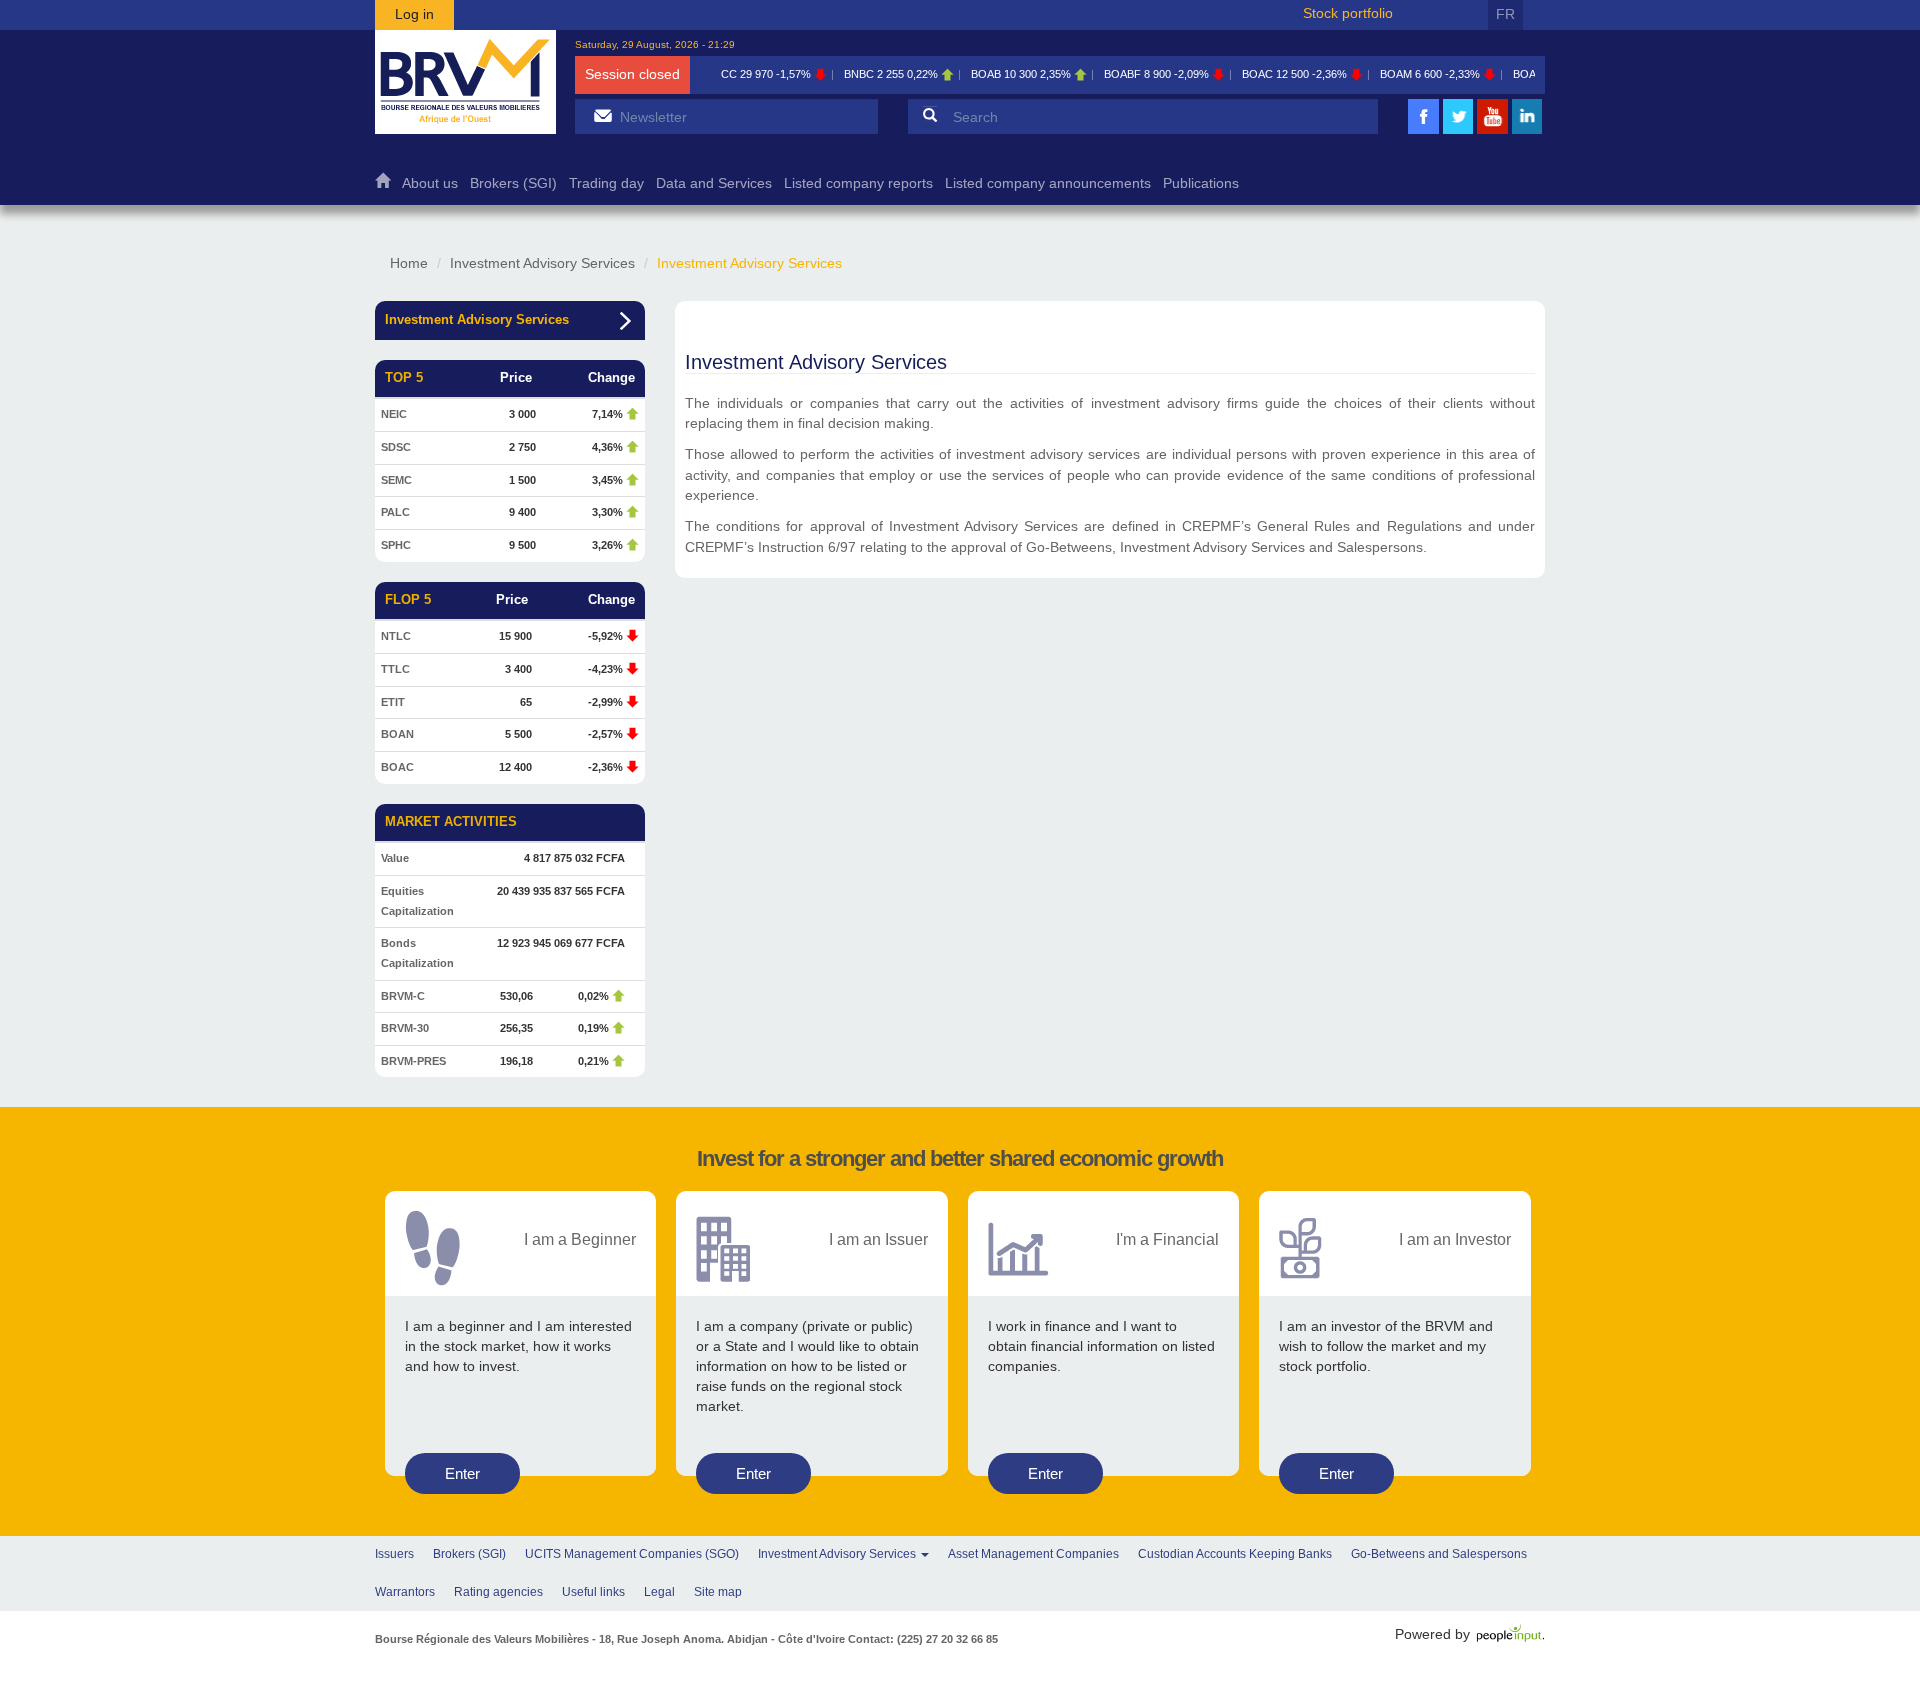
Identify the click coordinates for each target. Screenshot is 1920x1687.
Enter (462, 1473)
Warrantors (405, 1592)
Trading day (606, 183)
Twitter (1458, 131)
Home (382, 185)
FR (1505, 14)
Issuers (394, 1554)
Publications (1201, 183)
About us (430, 183)
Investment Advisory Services (542, 263)
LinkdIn (1527, 131)
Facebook (1424, 131)
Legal (659, 1592)
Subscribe (602, 115)
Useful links (593, 1592)
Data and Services (714, 183)
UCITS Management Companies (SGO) (632, 1554)
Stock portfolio (1348, 13)
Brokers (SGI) (513, 183)
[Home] (465, 82)
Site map (718, 1592)
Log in (414, 14)
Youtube (1493, 131)
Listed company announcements (1048, 183)
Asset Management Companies (1033, 1554)
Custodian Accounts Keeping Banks (1235, 1554)
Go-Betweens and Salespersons (1439, 1554)
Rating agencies (498, 1592)
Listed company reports (858, 183)
